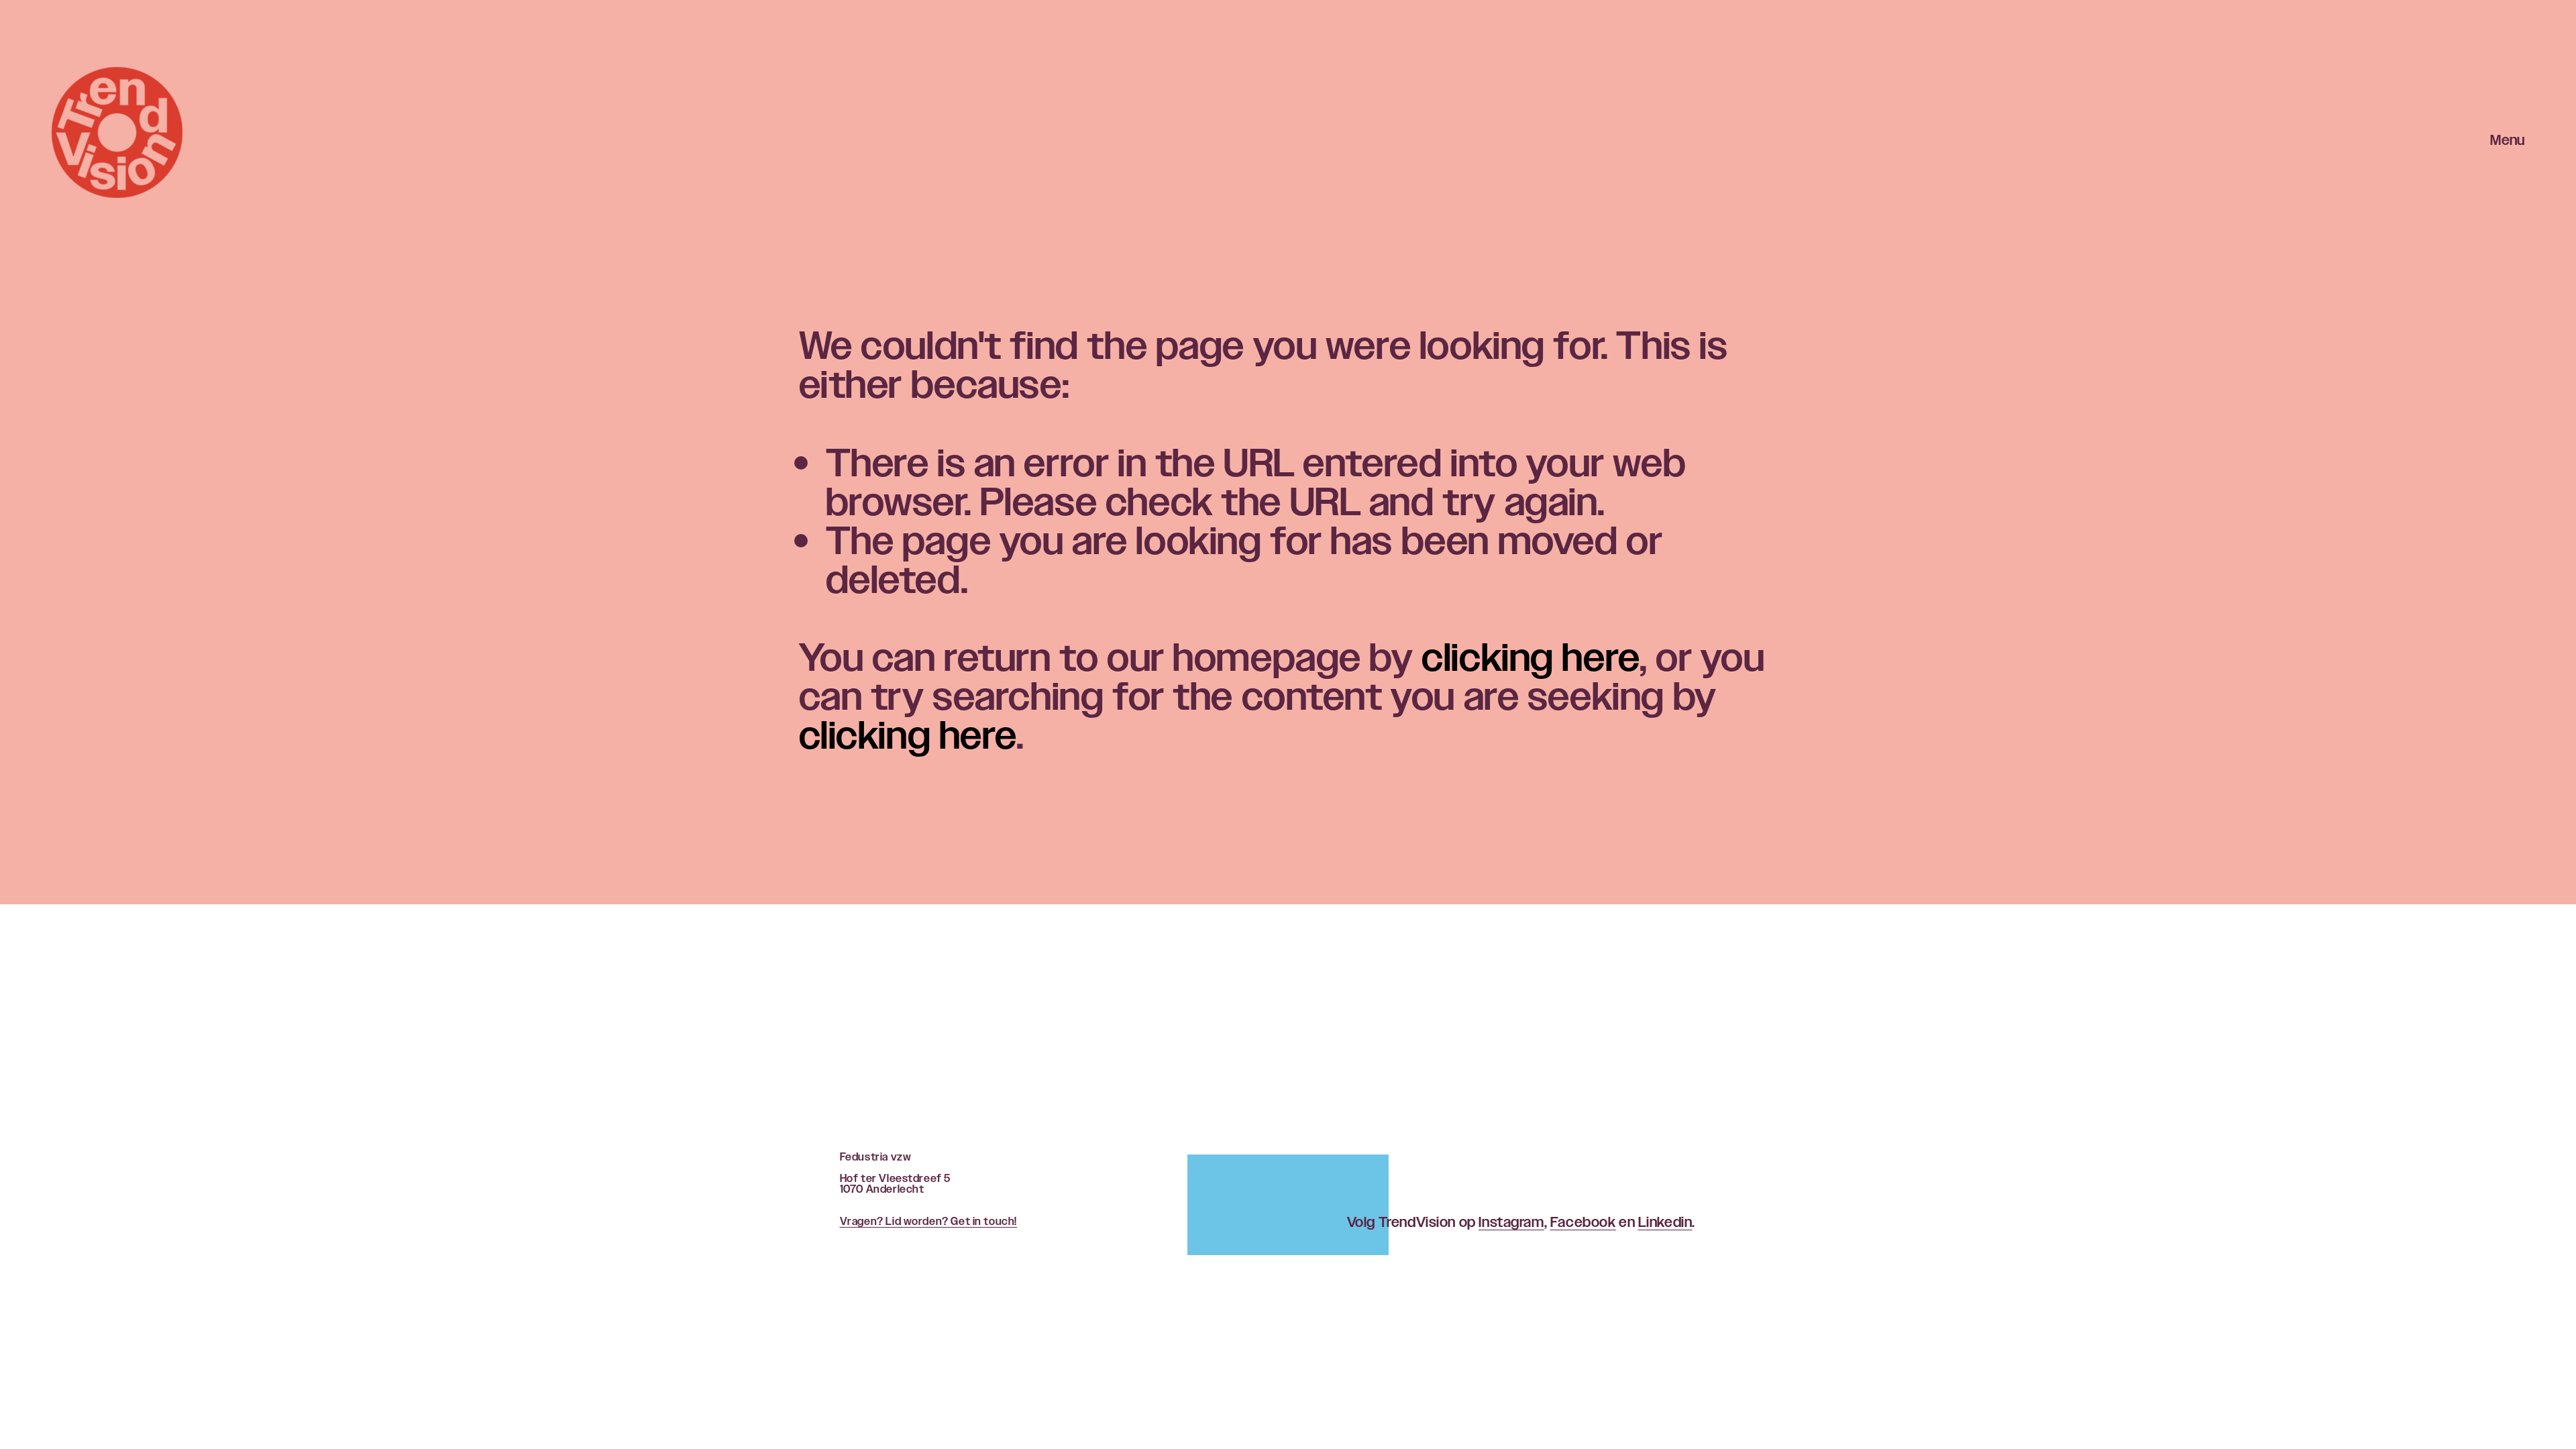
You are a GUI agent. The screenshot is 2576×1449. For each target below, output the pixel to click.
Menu (2507, 141)
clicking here (1531, 658)
